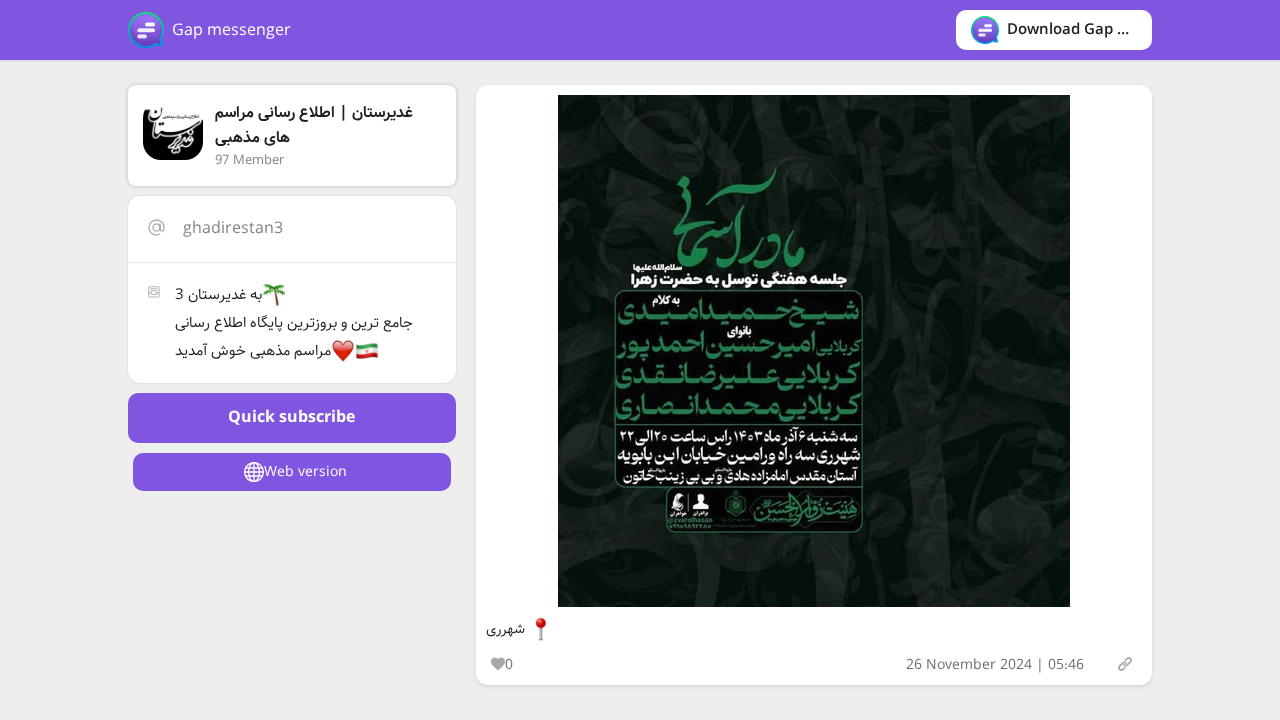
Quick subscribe (291, 417)
